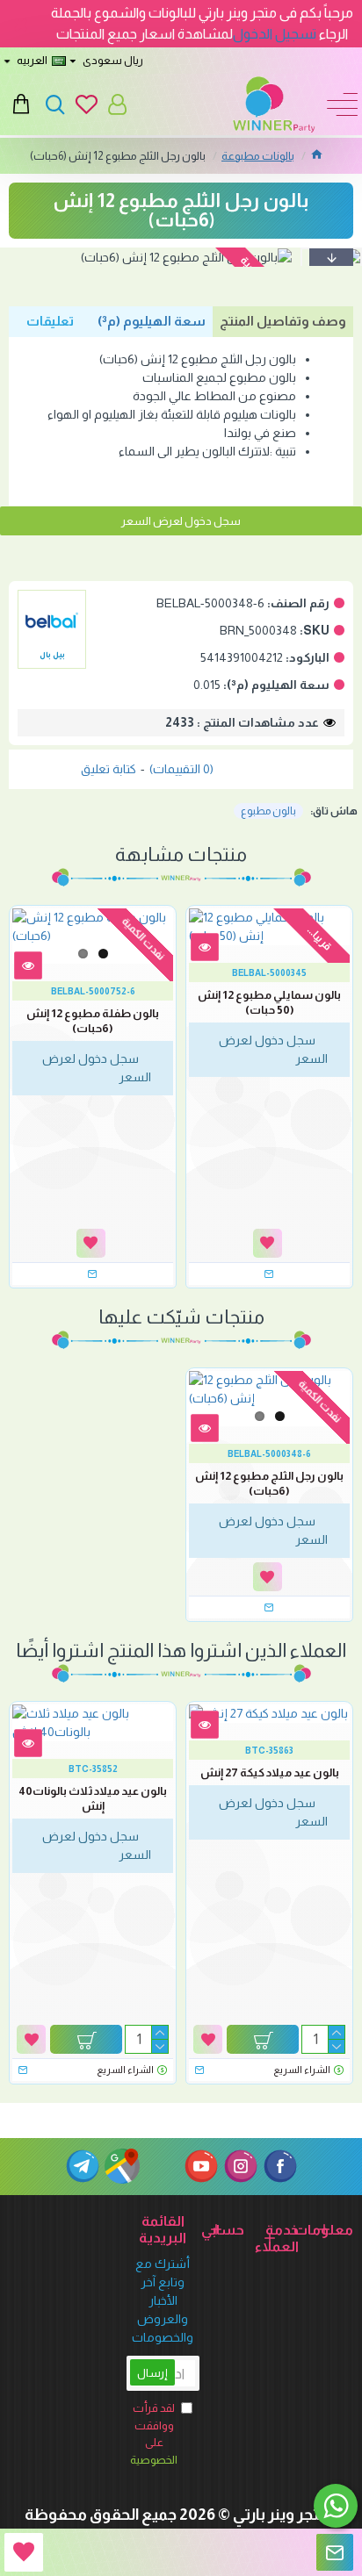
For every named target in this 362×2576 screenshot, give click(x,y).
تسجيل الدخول (275, 34)
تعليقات (50, 321)
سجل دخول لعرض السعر (181, 521)
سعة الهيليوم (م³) (152, 321)
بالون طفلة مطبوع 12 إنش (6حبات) (93, 1021)
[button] (331, 257)
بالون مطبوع (268, 811)
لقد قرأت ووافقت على (154, 2434)
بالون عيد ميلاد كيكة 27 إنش (270, 1772)
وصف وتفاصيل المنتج (283, 321)
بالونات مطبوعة (258, 156)
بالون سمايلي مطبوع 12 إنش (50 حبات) (269, 1002)
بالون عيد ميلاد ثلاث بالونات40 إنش (93, 1798)
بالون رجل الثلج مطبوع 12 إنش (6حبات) (269, 1483)
